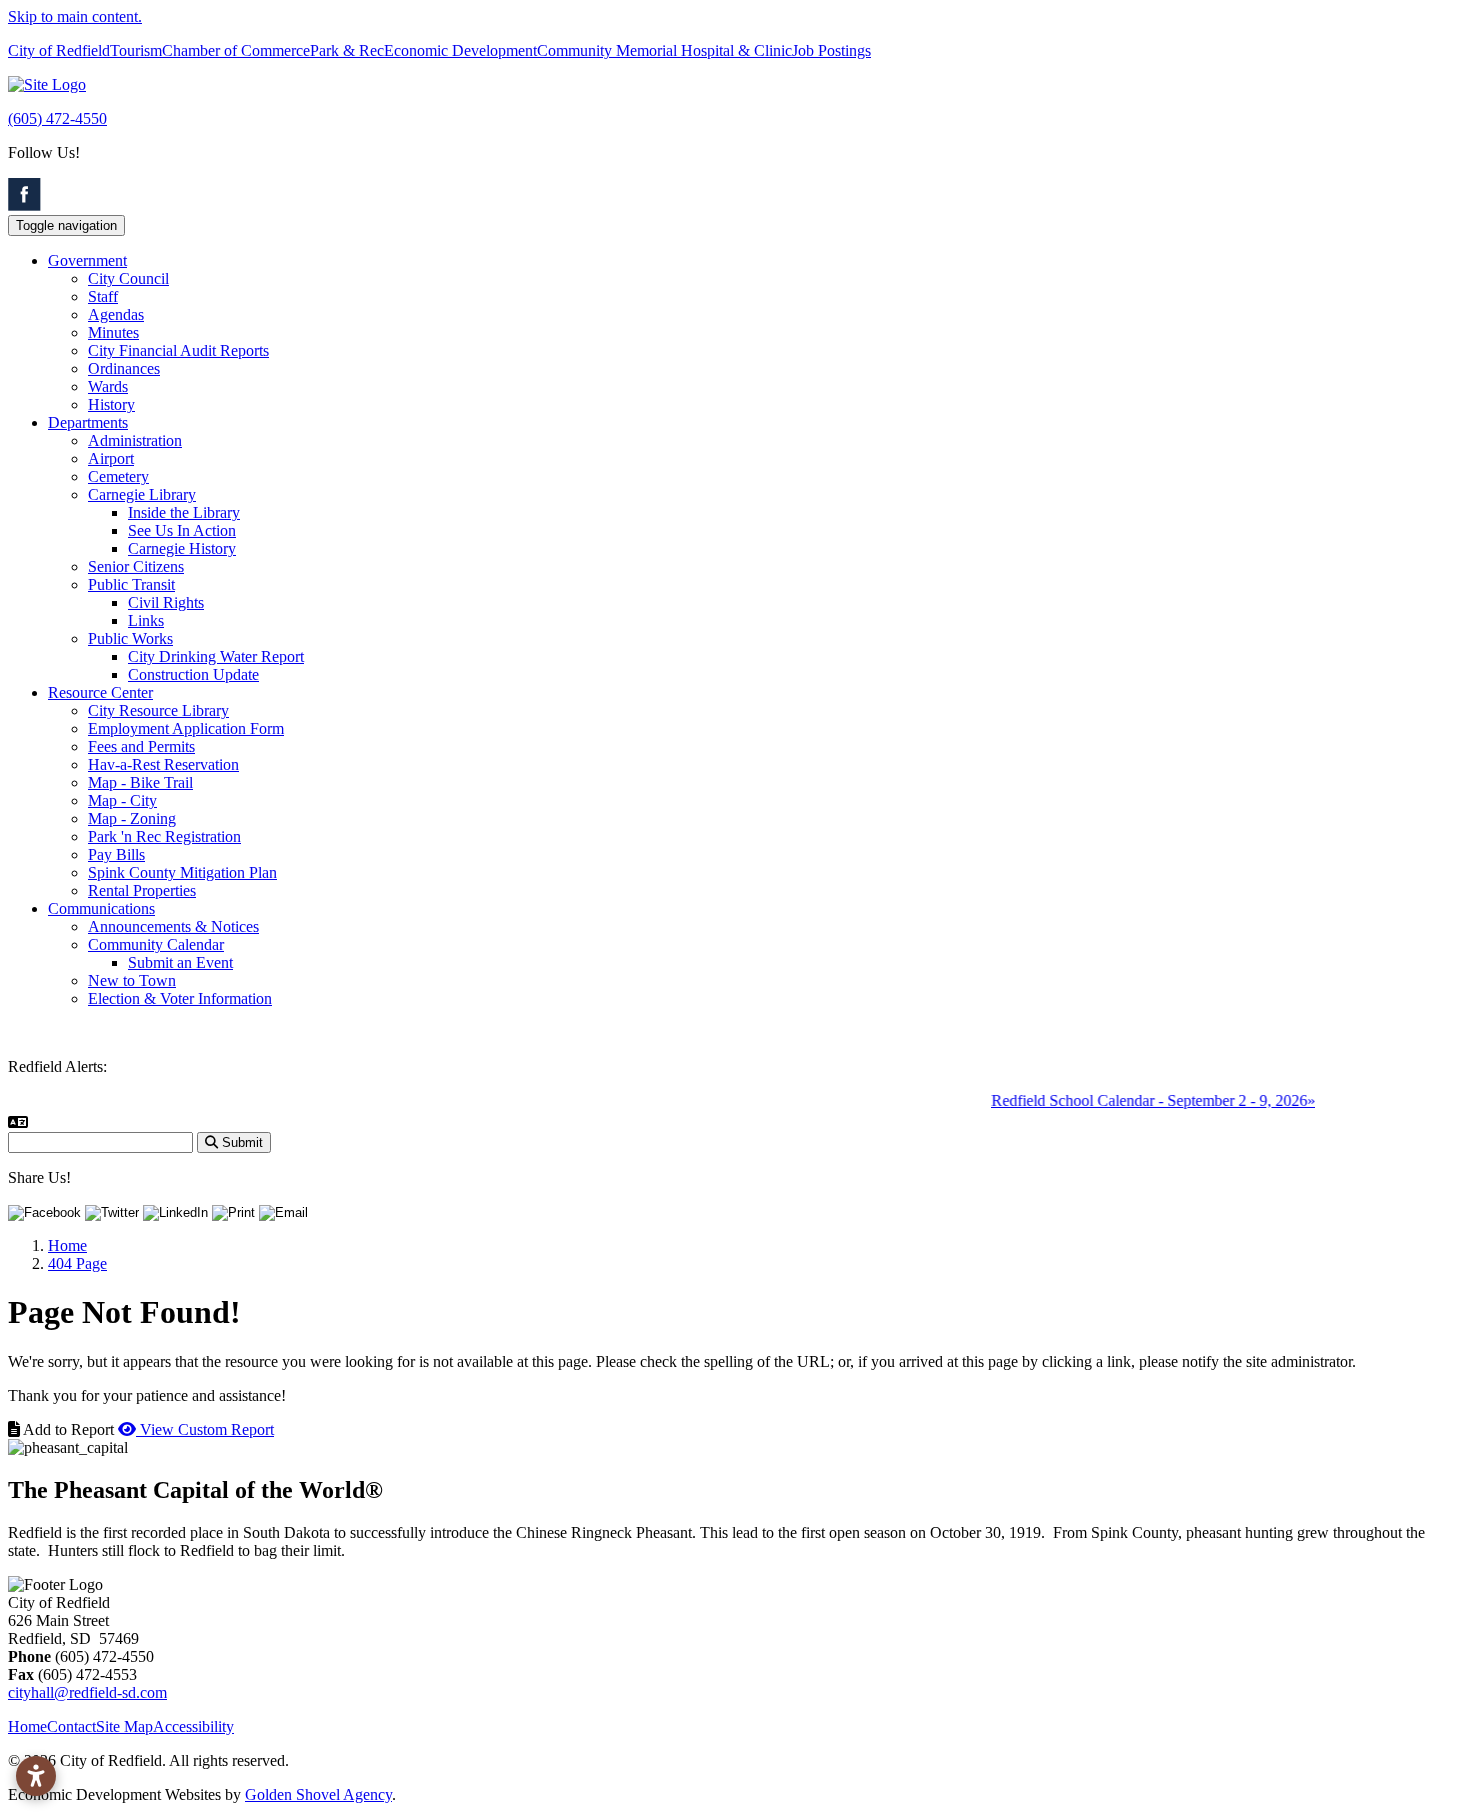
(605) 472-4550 (57, 118)
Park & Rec (347, 50)
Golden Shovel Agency (318, 1794)
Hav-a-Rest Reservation (163, 764)
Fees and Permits (141, 746)
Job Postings (831, 50)
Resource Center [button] (100, 692)
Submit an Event (180, 962)
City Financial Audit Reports (178, 350)
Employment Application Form (186, 728)
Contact (71, 1726)
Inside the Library (184, 512)
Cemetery (118, 476)
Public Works (130, 638)
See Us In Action (182, 530)
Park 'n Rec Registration (164, 836)
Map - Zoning (132, 818)
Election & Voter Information (180, 998)
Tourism (136, 50)
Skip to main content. (75, 16)
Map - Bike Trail (140, 782)
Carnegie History (182, 548)
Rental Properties (142, 890)
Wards (108, 386)
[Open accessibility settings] (36, 1776)
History (111, 404)
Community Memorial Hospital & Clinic (664, 50)
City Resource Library (158, 710)
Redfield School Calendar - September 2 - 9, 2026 (1135, 1100)
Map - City (122, 800)
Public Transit (131, 584)
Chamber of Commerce (236, 50)
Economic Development (460, 50)
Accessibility (193, 1726)
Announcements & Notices (173, 926)
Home (27, 1726)
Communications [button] (101, 908)
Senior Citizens (136, 566)
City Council (128, 278)
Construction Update (193, 674)
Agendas (116, 314)
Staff (103, 296)
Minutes (113, 332)
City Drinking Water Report (216, 656)
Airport (111, 458)
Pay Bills (116, 854)
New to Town (132, 980)
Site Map (124, 1726)
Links (146, 620)
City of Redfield (59, 50)
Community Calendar (156, 944)
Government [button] (87, 260)
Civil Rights (166, 602)
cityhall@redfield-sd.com (87, 1692)
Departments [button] (88, 422)
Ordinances (124, 368)
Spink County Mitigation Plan (182, 872)
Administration (135, 440)
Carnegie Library (142, 494)
